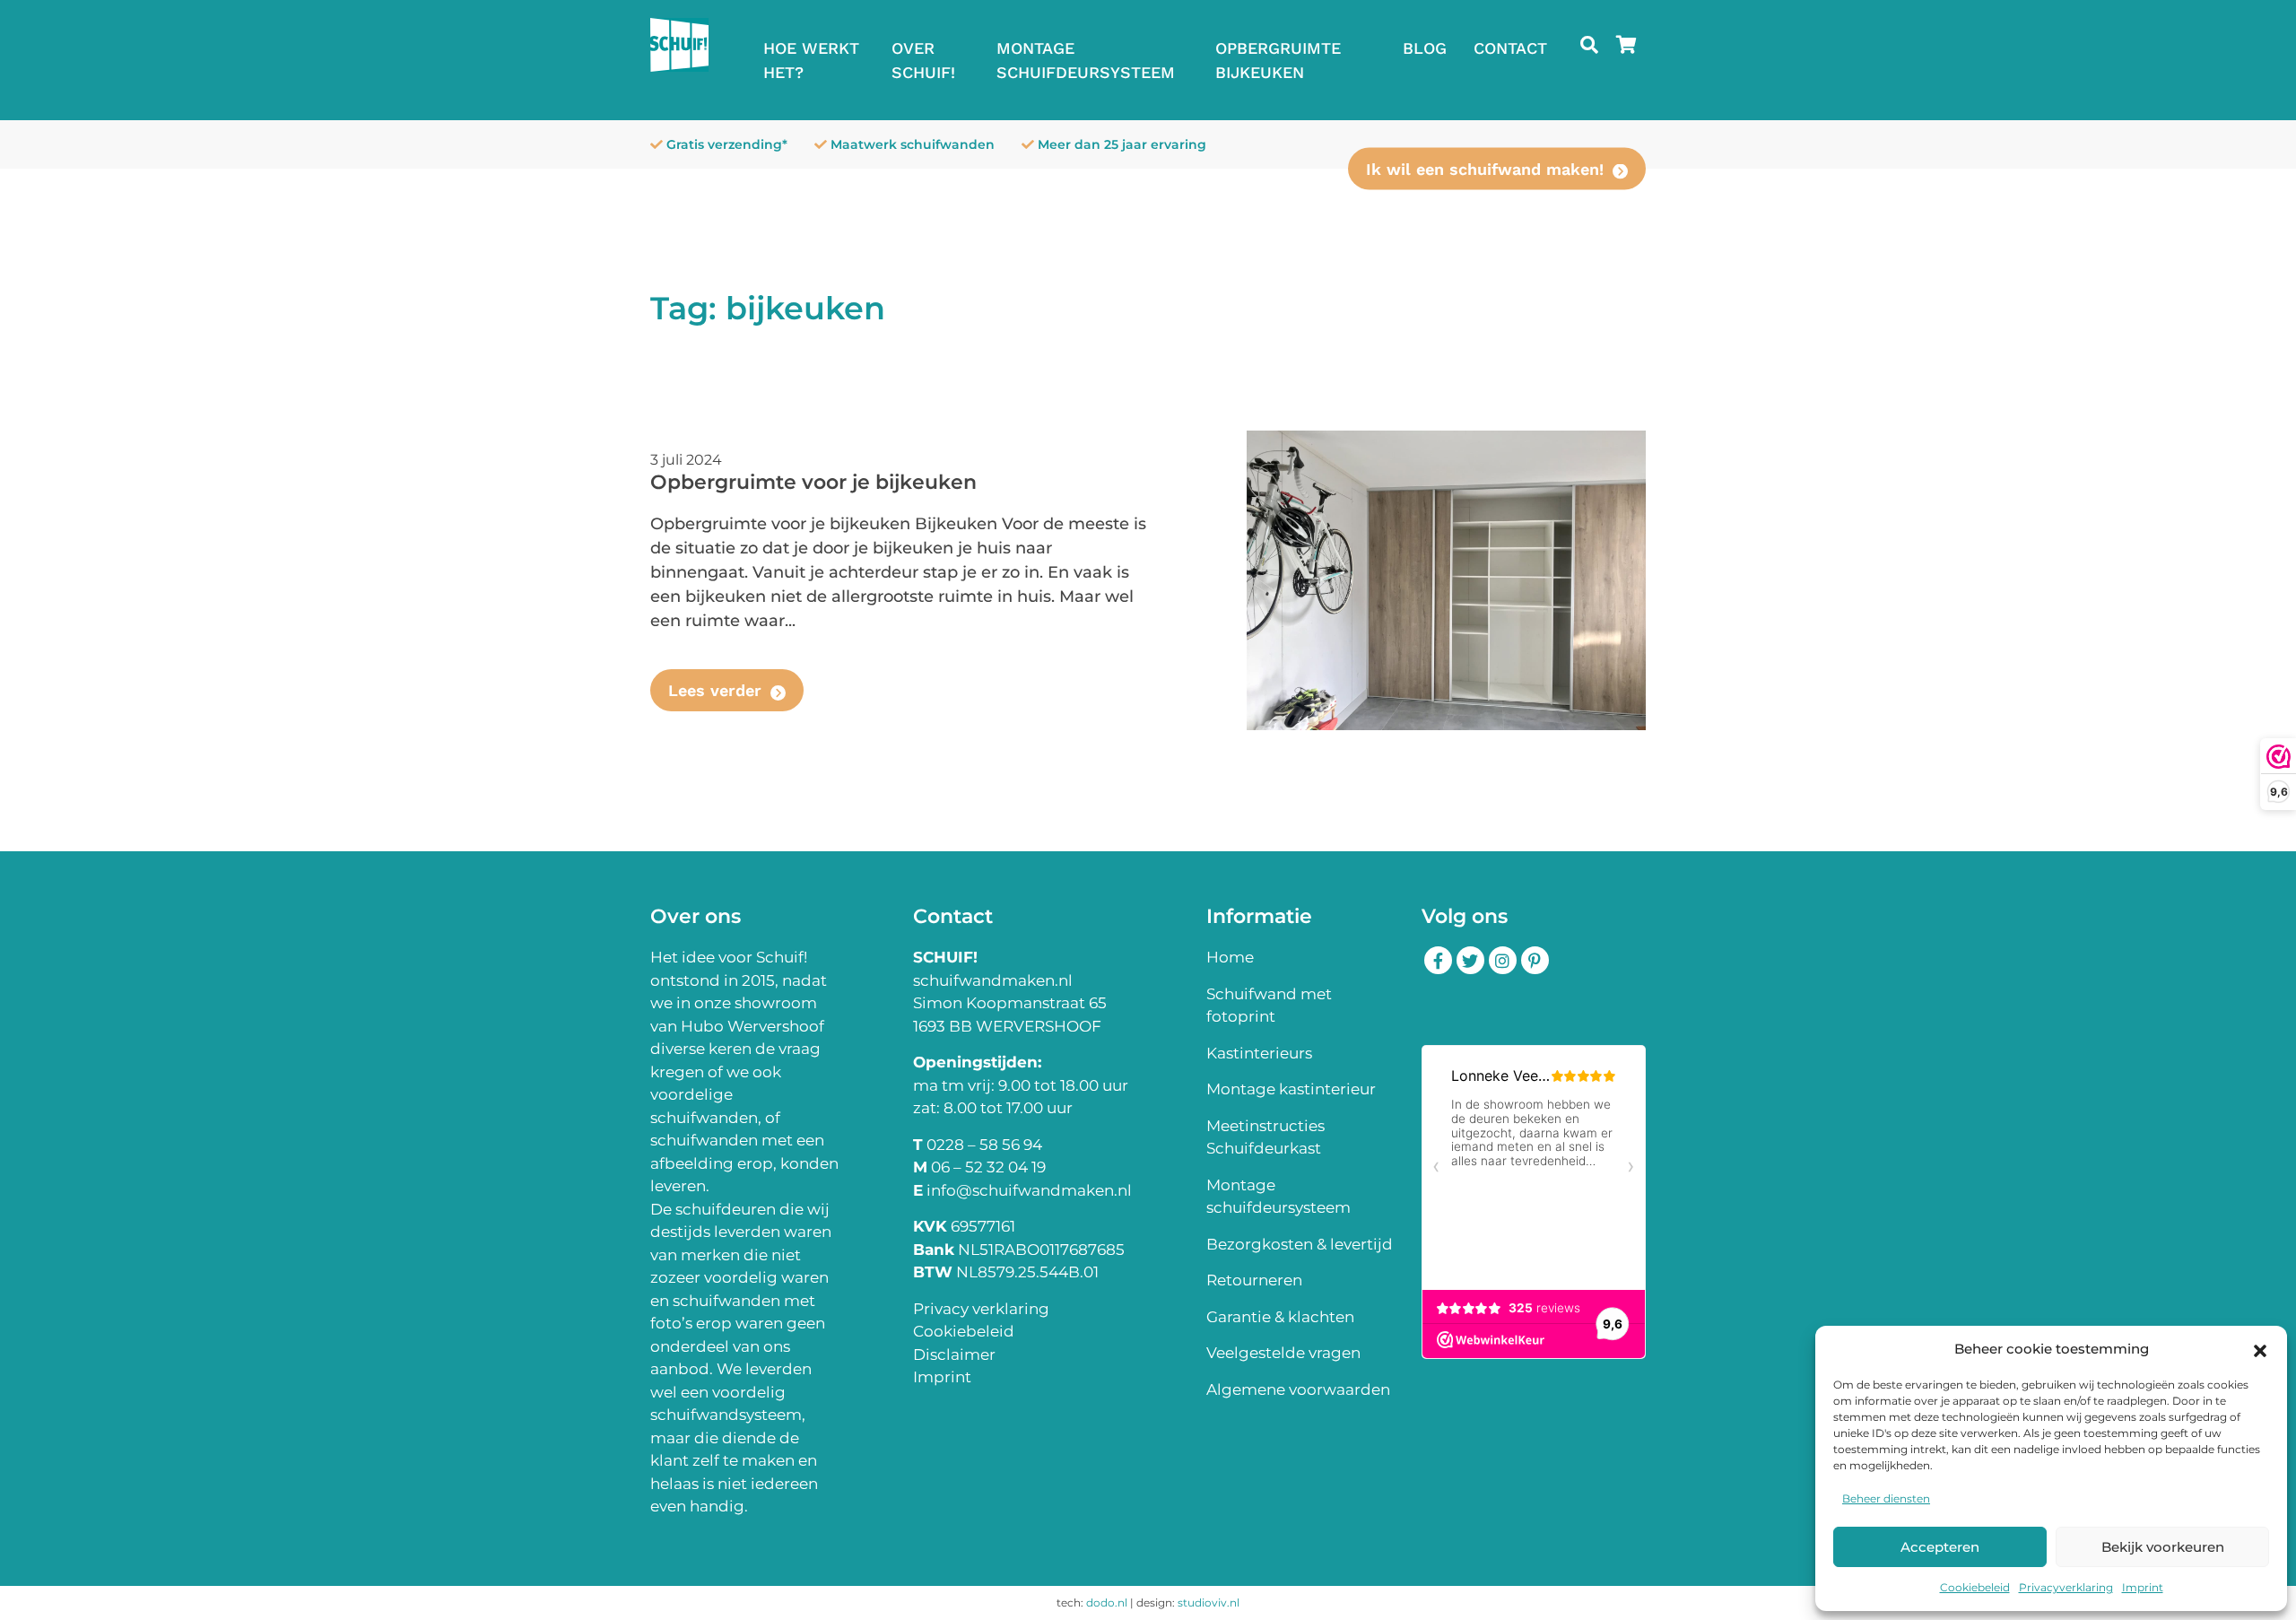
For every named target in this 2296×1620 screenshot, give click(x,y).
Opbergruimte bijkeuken (1278, 60)
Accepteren (1940, 1547)
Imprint (2143, 1587)
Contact (1510, 48)
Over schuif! (923, 60)
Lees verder (715, 690)
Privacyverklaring (2066, 1587)
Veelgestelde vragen (1283, 1353)
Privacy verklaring (981, 1309)
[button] (2260, 1349)
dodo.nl (1107, 1603)
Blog (1425, 48)
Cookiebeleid (1975, 1587)
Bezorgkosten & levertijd (1300, 1244)
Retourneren (1254, 1280)
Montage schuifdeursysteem (1086, 60)
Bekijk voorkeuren (2163, 1547)
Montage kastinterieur (1291, 1089)
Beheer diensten (1886, 1498)
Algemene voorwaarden (1298, 1389)
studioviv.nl (1209, 1603)
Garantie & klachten (1280, 1317)
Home (1230, 957)
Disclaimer (954, 1354)
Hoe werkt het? (811, 60)
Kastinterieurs (1259, 1053)
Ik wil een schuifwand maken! (1485, 169)
